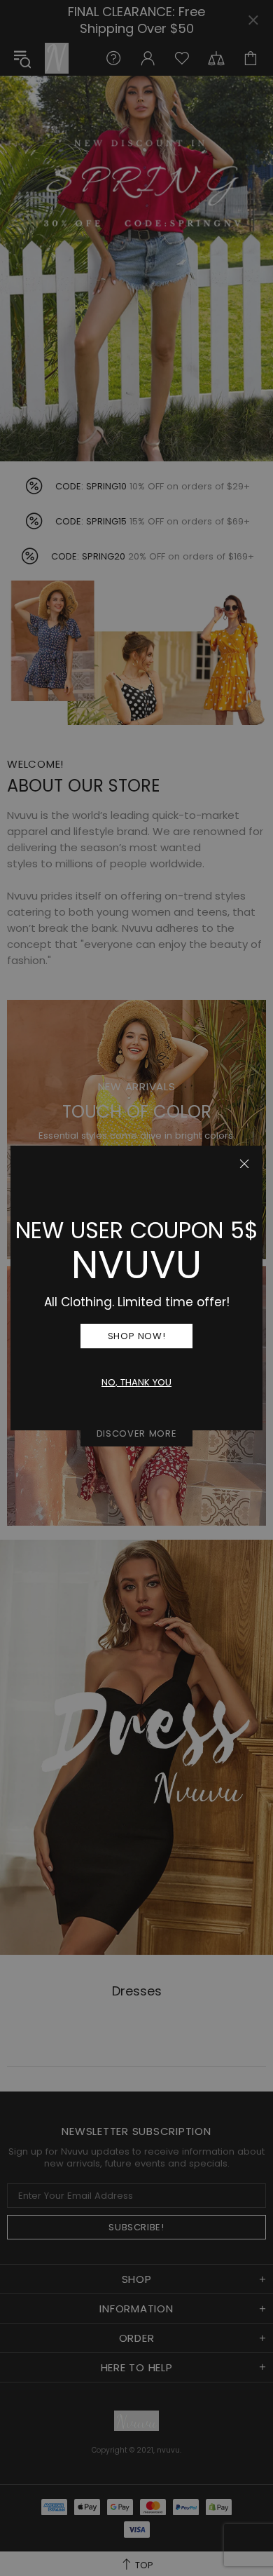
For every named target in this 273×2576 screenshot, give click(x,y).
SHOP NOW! (137, 1336)
